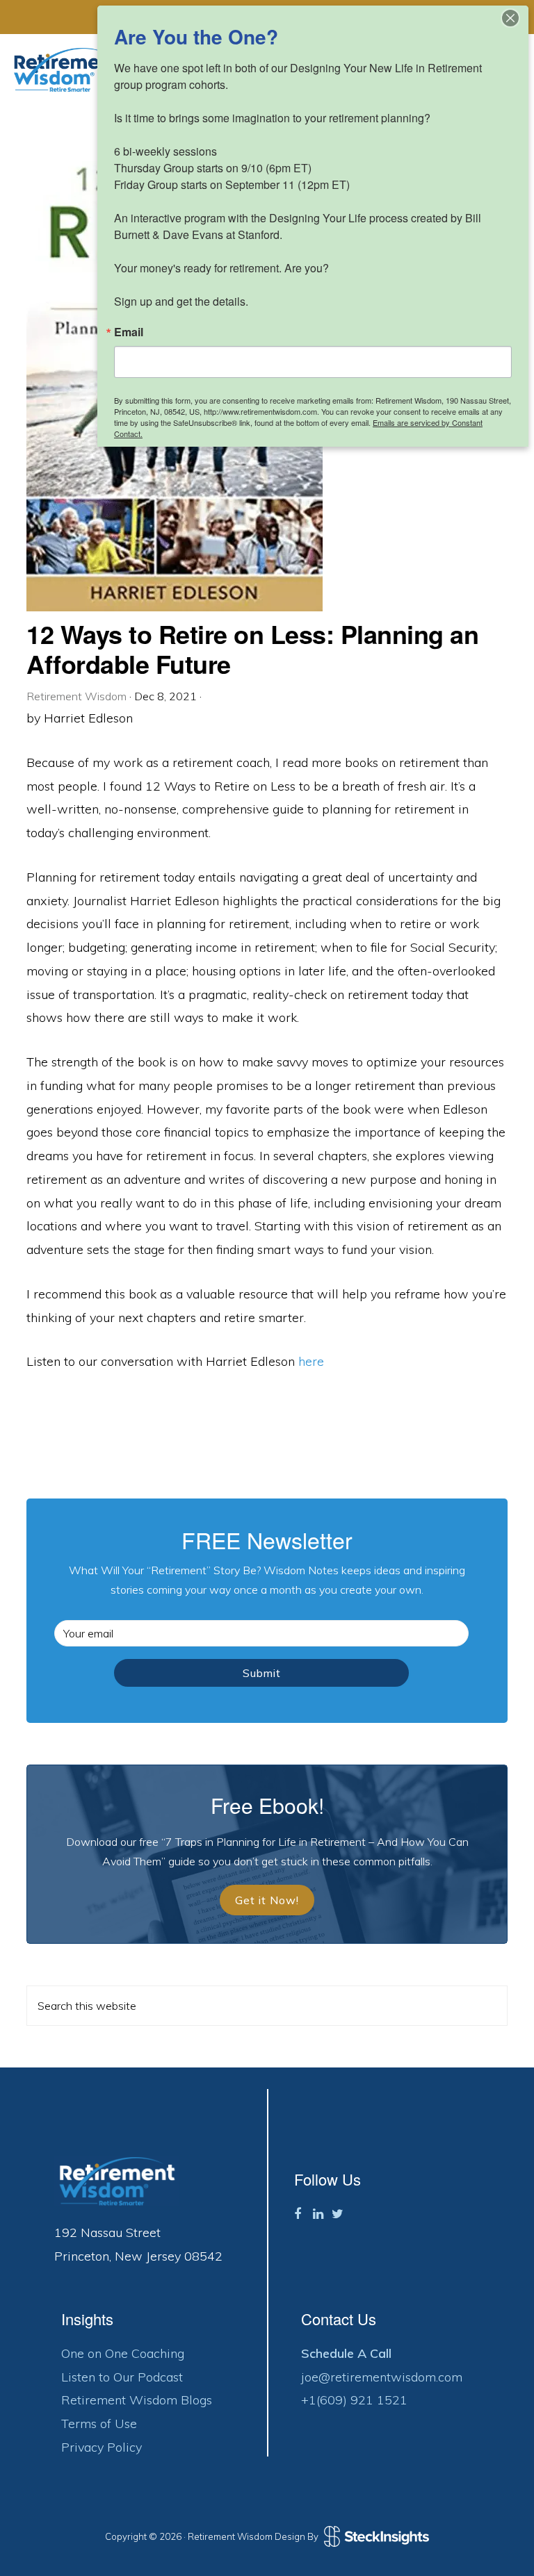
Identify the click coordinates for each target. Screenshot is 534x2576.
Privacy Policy (102, 2447)
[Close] (510, 18)
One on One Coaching (123, 2353)
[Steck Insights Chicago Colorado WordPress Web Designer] (375, 2536)
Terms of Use (99, 2424)
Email (129, 332)
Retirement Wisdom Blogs (137, 2400)
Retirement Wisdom (66, 70)
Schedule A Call (346, 2353)
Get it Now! (267, 1900)
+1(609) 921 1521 (354, 2400)
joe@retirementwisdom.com (382, 2377)
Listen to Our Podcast (122, 2377)
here (311, 1361)
